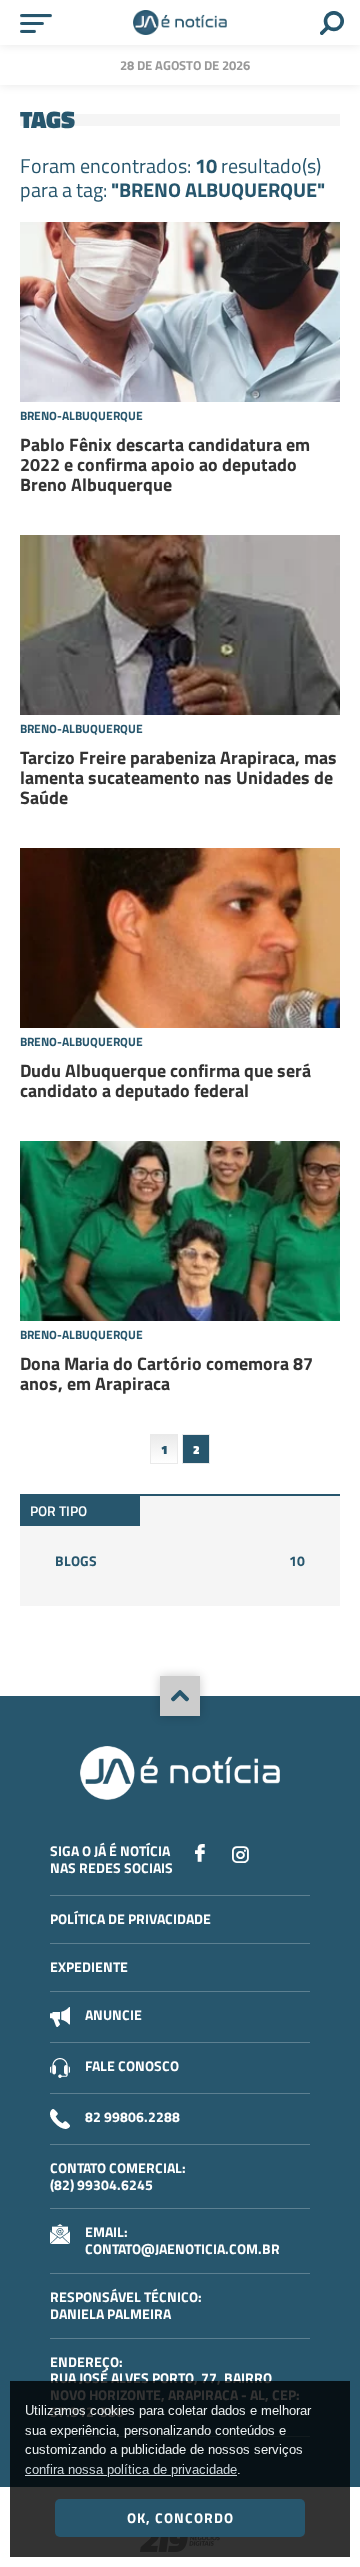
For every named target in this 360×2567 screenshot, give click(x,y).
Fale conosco (132, 2065)
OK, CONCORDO (180, 2517)
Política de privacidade (130, 1918)
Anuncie (113, 2014)
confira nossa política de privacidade (131, 2469)
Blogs (180, 1560)
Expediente (89, 1966)
